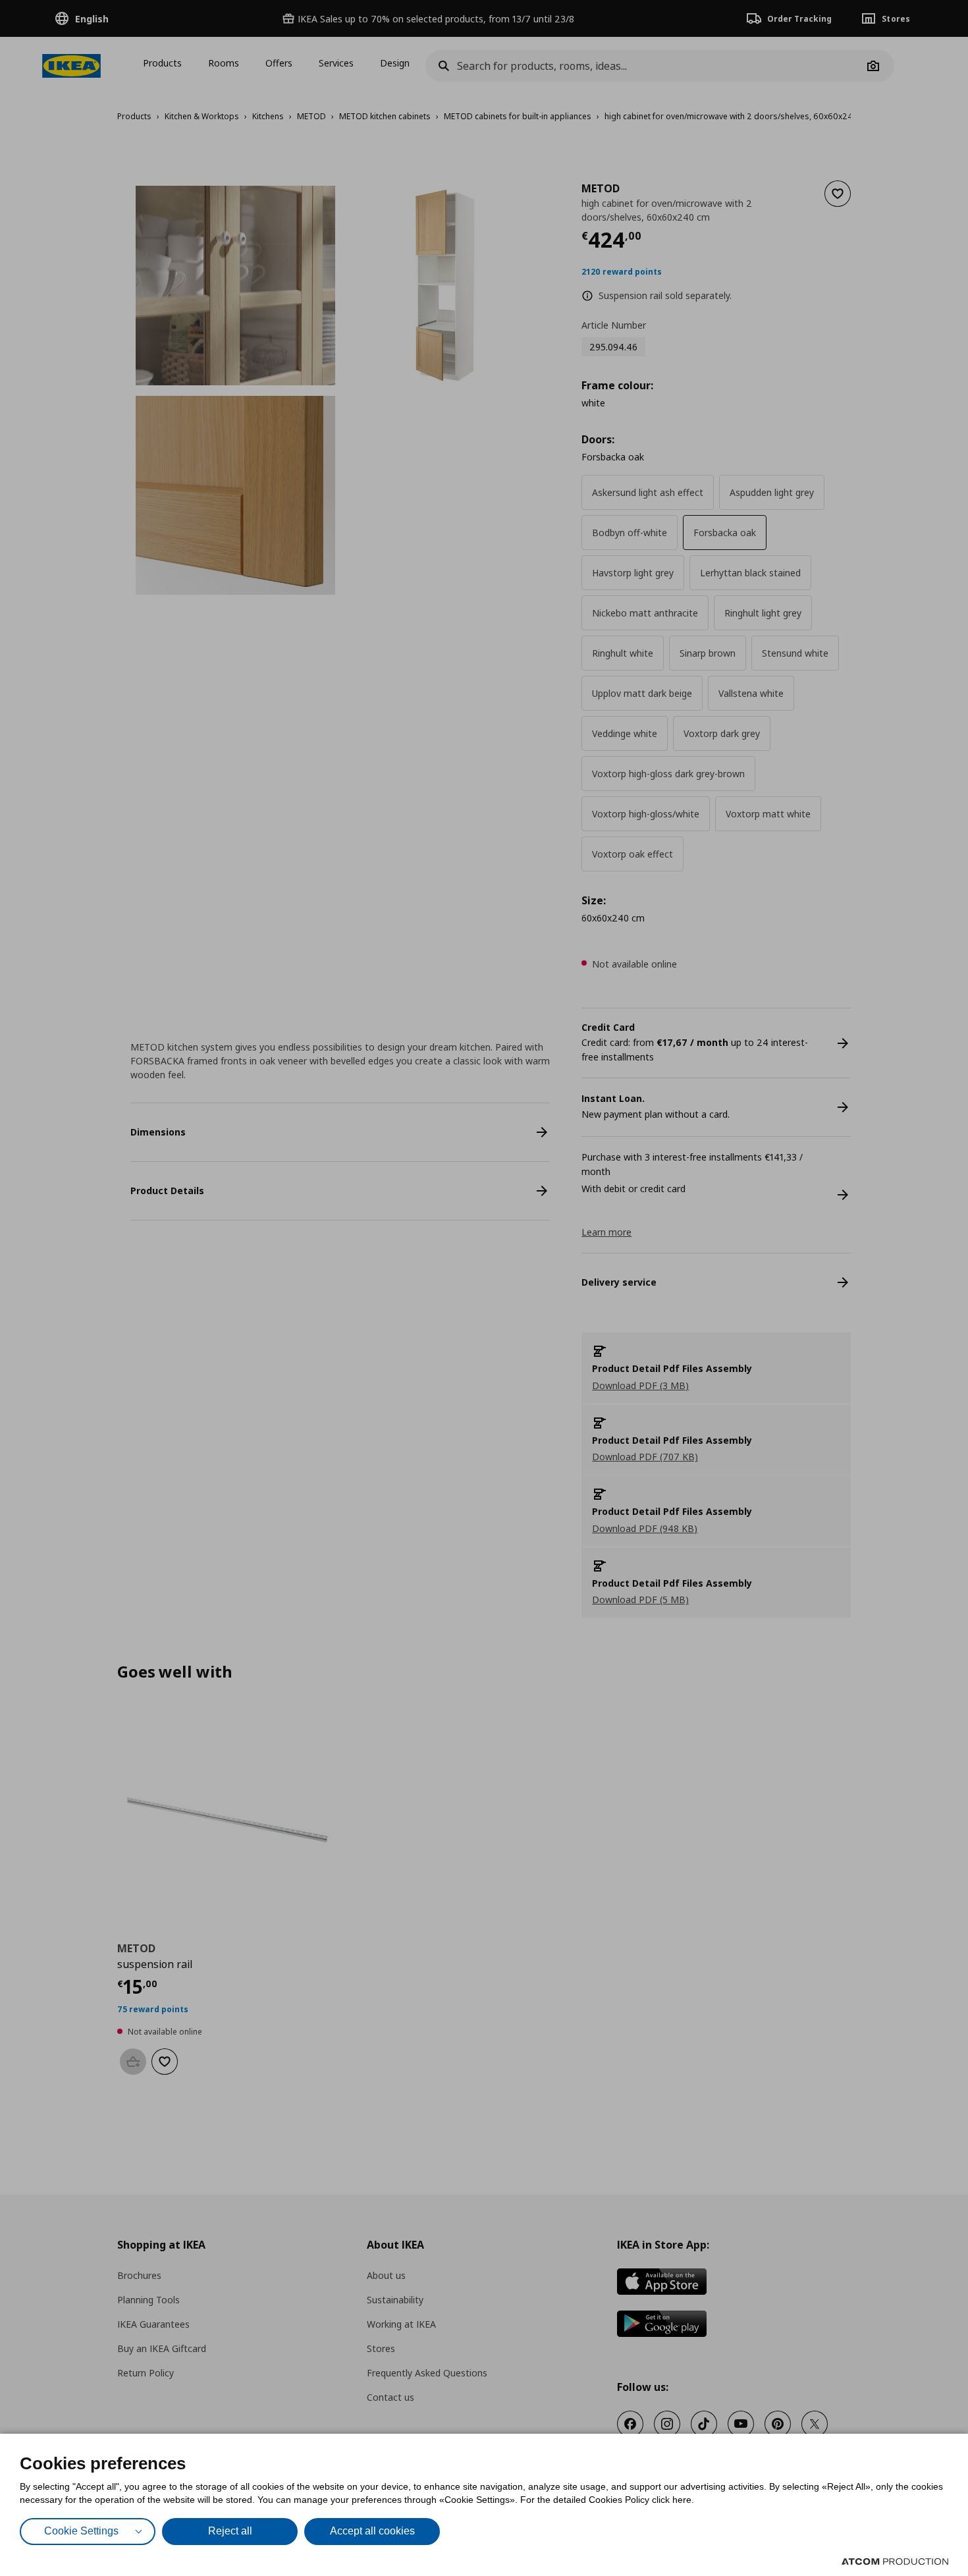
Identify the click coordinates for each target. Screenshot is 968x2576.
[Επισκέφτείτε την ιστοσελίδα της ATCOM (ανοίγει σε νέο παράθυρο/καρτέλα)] (895, 2562)
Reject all (230, 2531)
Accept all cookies (372, 2531)
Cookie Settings (81, 2531)
